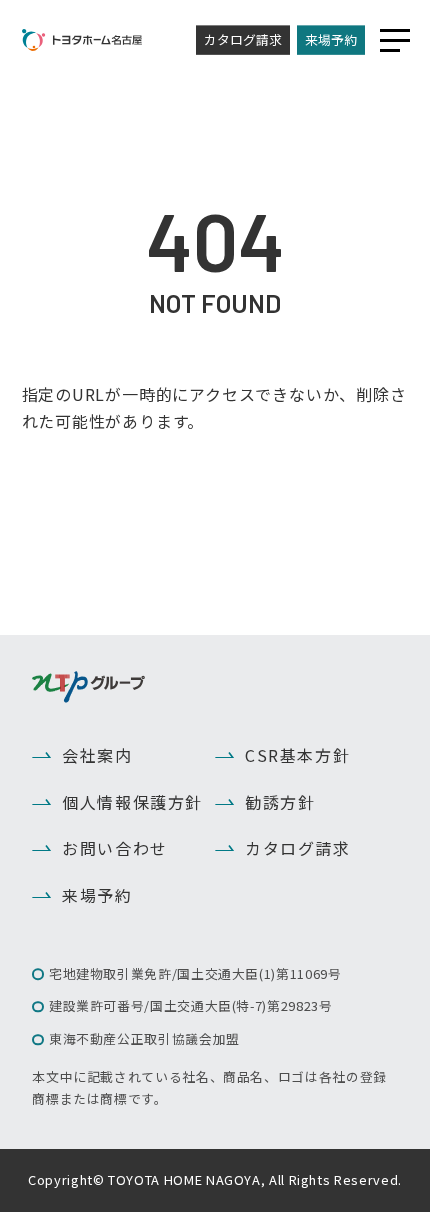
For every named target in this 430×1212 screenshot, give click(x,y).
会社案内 (97, 755)
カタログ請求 (243, 39)
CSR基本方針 (297, 755)
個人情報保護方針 (132, 802)
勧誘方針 (280, 802)
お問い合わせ (115, 848)
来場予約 (331, 39)
